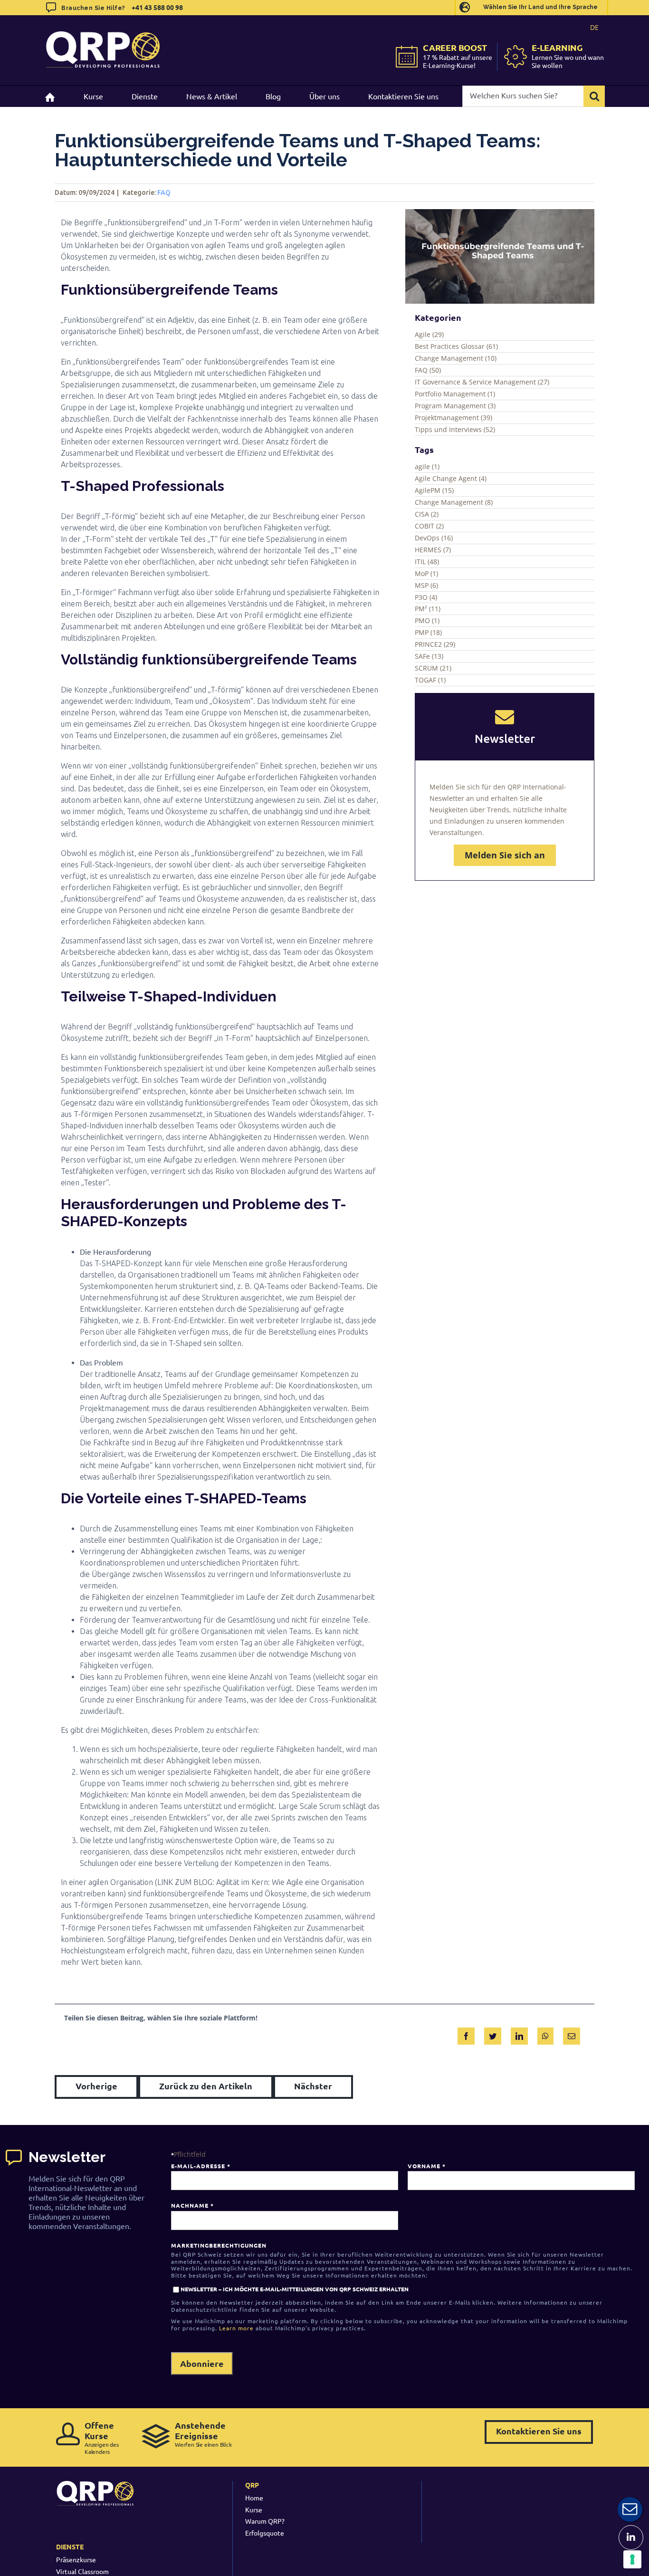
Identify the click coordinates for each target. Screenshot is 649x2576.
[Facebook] (466, 2034)
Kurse (254, 2509)
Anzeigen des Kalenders (102, 2437)
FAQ (164, 192)
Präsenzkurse (76, 2559)
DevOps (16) (434, 538)
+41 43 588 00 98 (157, 7)
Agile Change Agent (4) (451, 478)
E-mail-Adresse (200, 2166)
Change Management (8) (454, 502)
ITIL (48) (427, 562)
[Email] (572, 2034)
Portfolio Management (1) (455, 394)
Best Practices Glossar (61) (456, 346)
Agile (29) (429, 334)
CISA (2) (427, 514)
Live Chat (630, 2509)
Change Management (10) (456, 358)
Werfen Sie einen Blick (203, 2434)
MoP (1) (426, 573)
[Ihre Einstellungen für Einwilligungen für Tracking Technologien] (632, 2559)
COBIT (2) (429, 526)
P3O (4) (426, 597)
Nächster (313, 2086)
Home (254, 2498)
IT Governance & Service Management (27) (482, 382)
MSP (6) (426, 585)
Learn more (236, 2328)
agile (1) (427, 466)
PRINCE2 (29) (435, 644)
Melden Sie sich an (505, 855)
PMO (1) (427, 620)
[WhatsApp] (545, 2034)
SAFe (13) (429, 656)
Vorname (426, 2166)
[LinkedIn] (519, 2034)
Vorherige (96, 2086)
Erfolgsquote (265, 2533)
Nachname (192, 2205)
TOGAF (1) (430, 680)
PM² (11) (428, 609)
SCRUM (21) (433, 668)
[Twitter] (493, 2034)
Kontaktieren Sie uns (539, 2431)
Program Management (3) (455, 406)
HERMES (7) (433, 550)
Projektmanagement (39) (453, 418)
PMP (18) (428, 632)
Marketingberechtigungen (219, 2245)
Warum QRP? (265, 2521)
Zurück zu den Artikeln (206, 2086)
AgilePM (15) (434, 490)
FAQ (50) (428, 370)
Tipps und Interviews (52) (455, 429)
